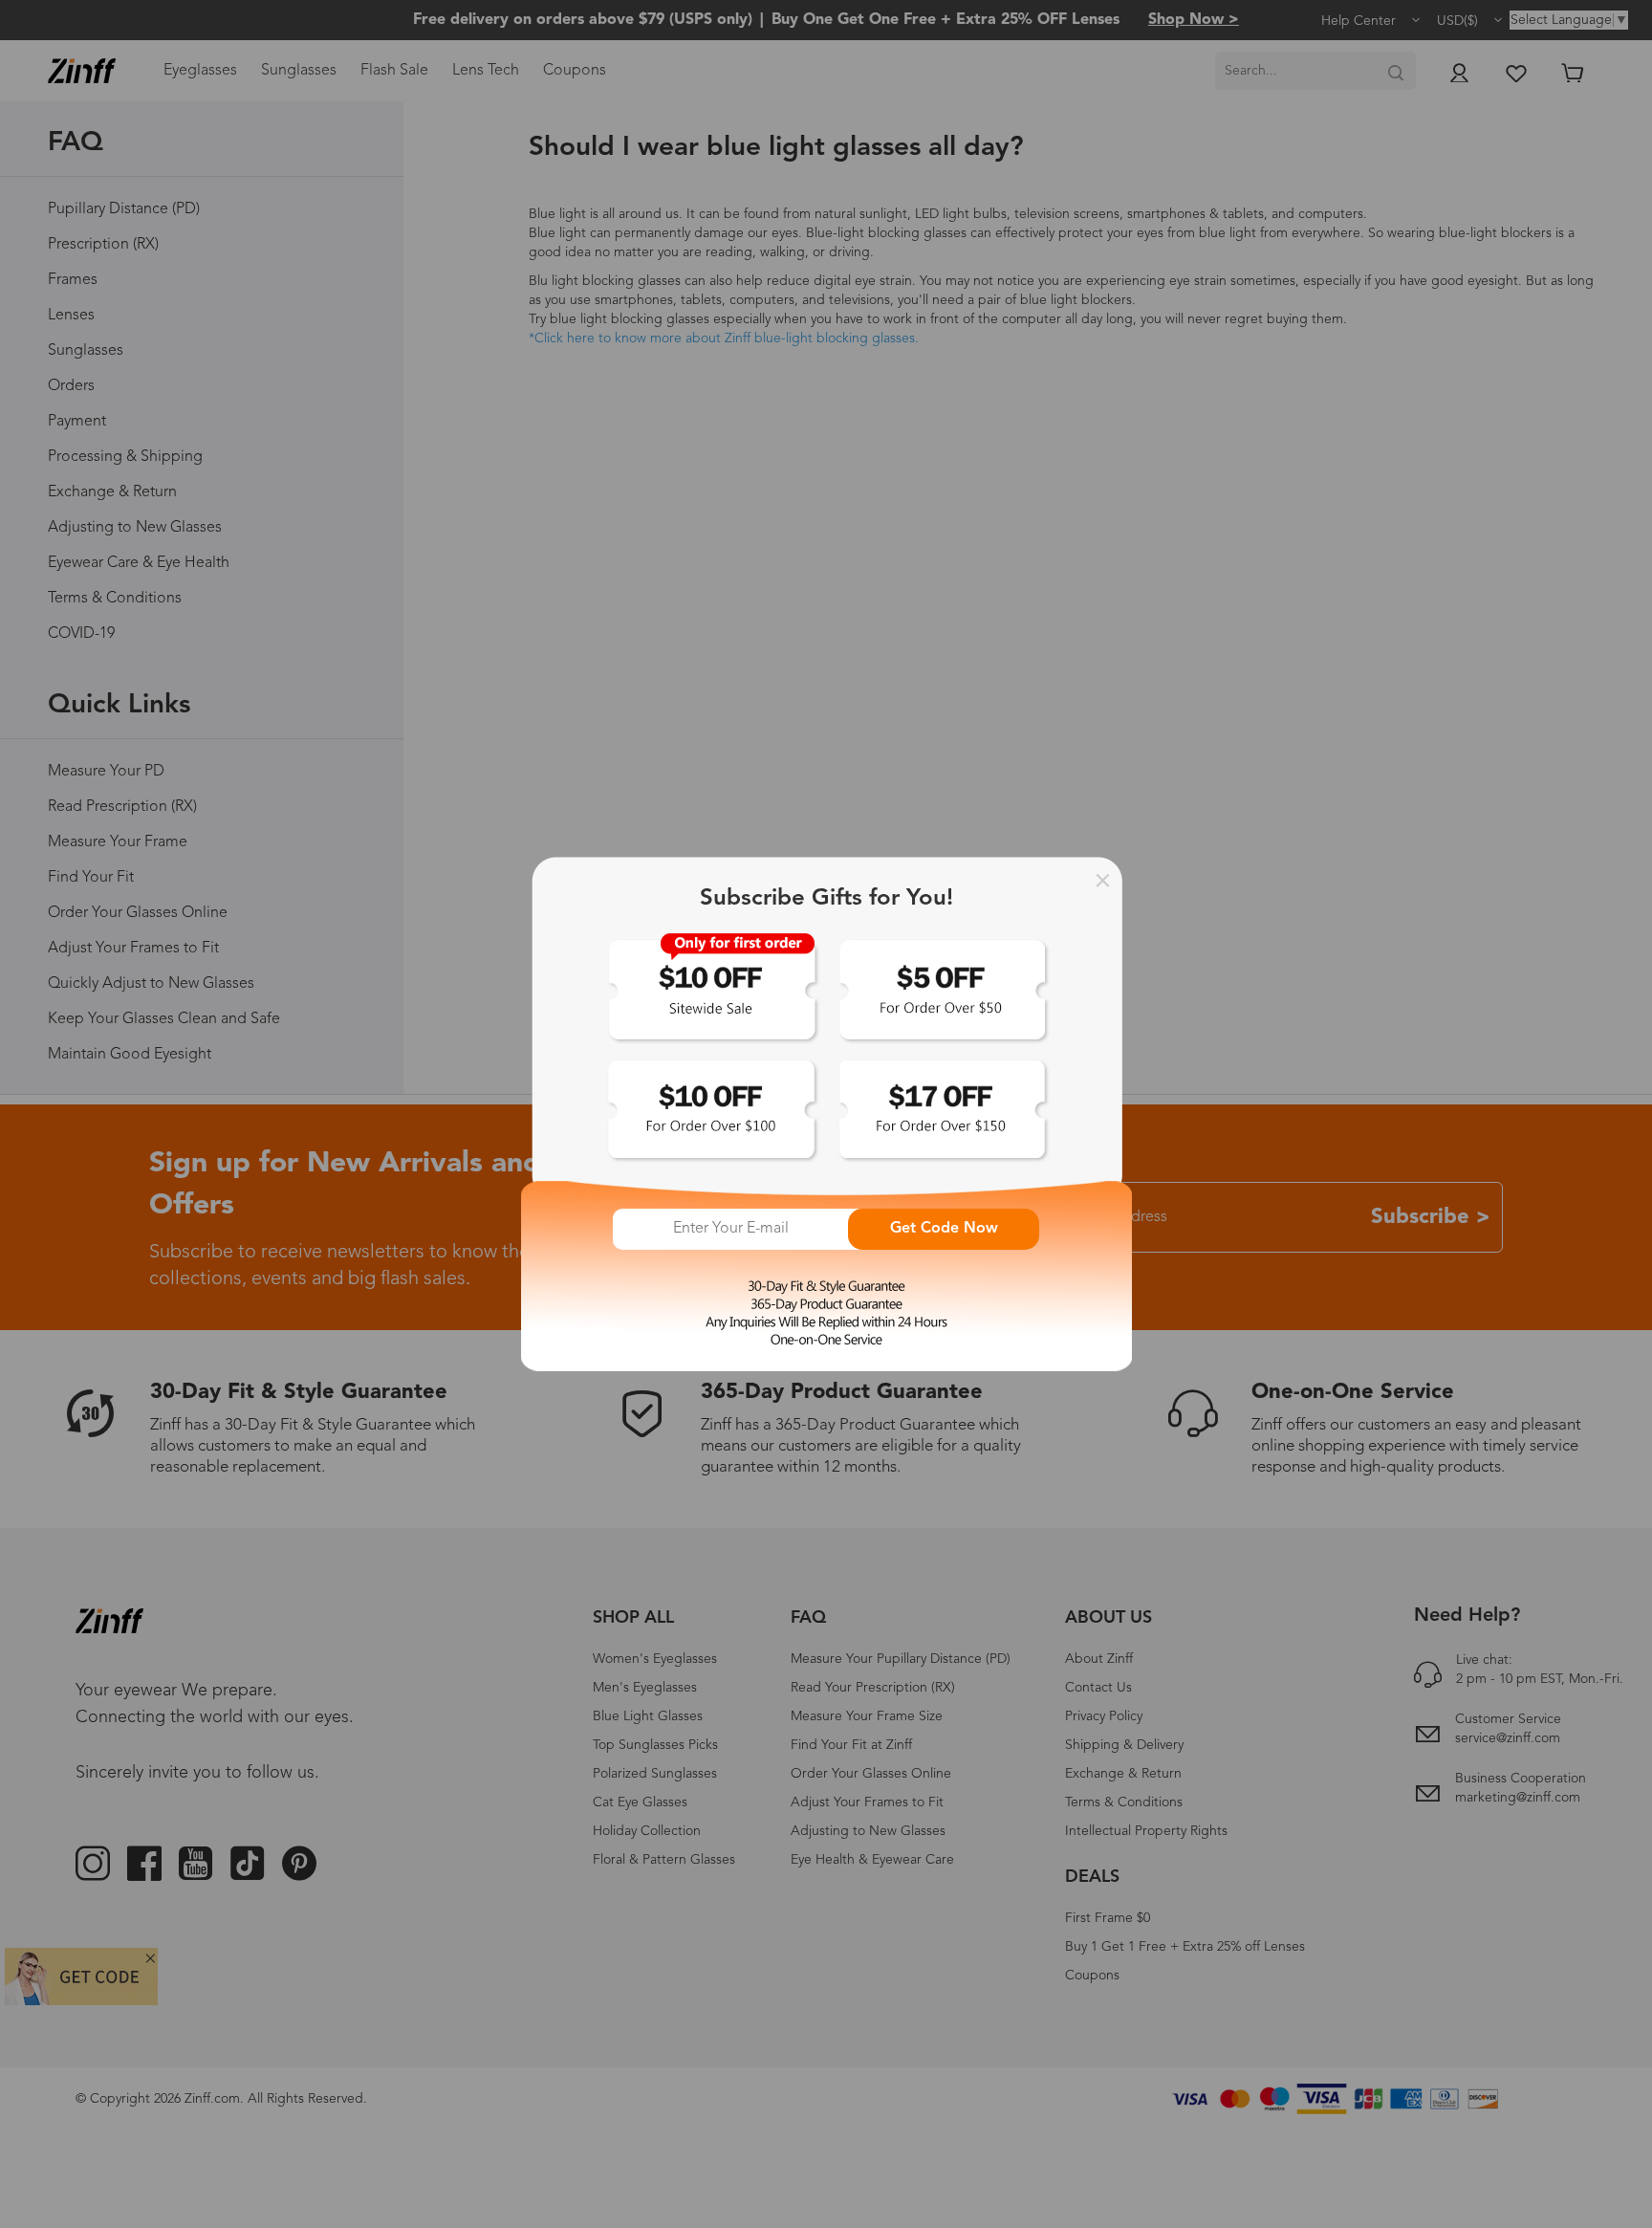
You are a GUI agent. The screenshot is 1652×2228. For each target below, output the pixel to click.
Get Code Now (944, 1229)
